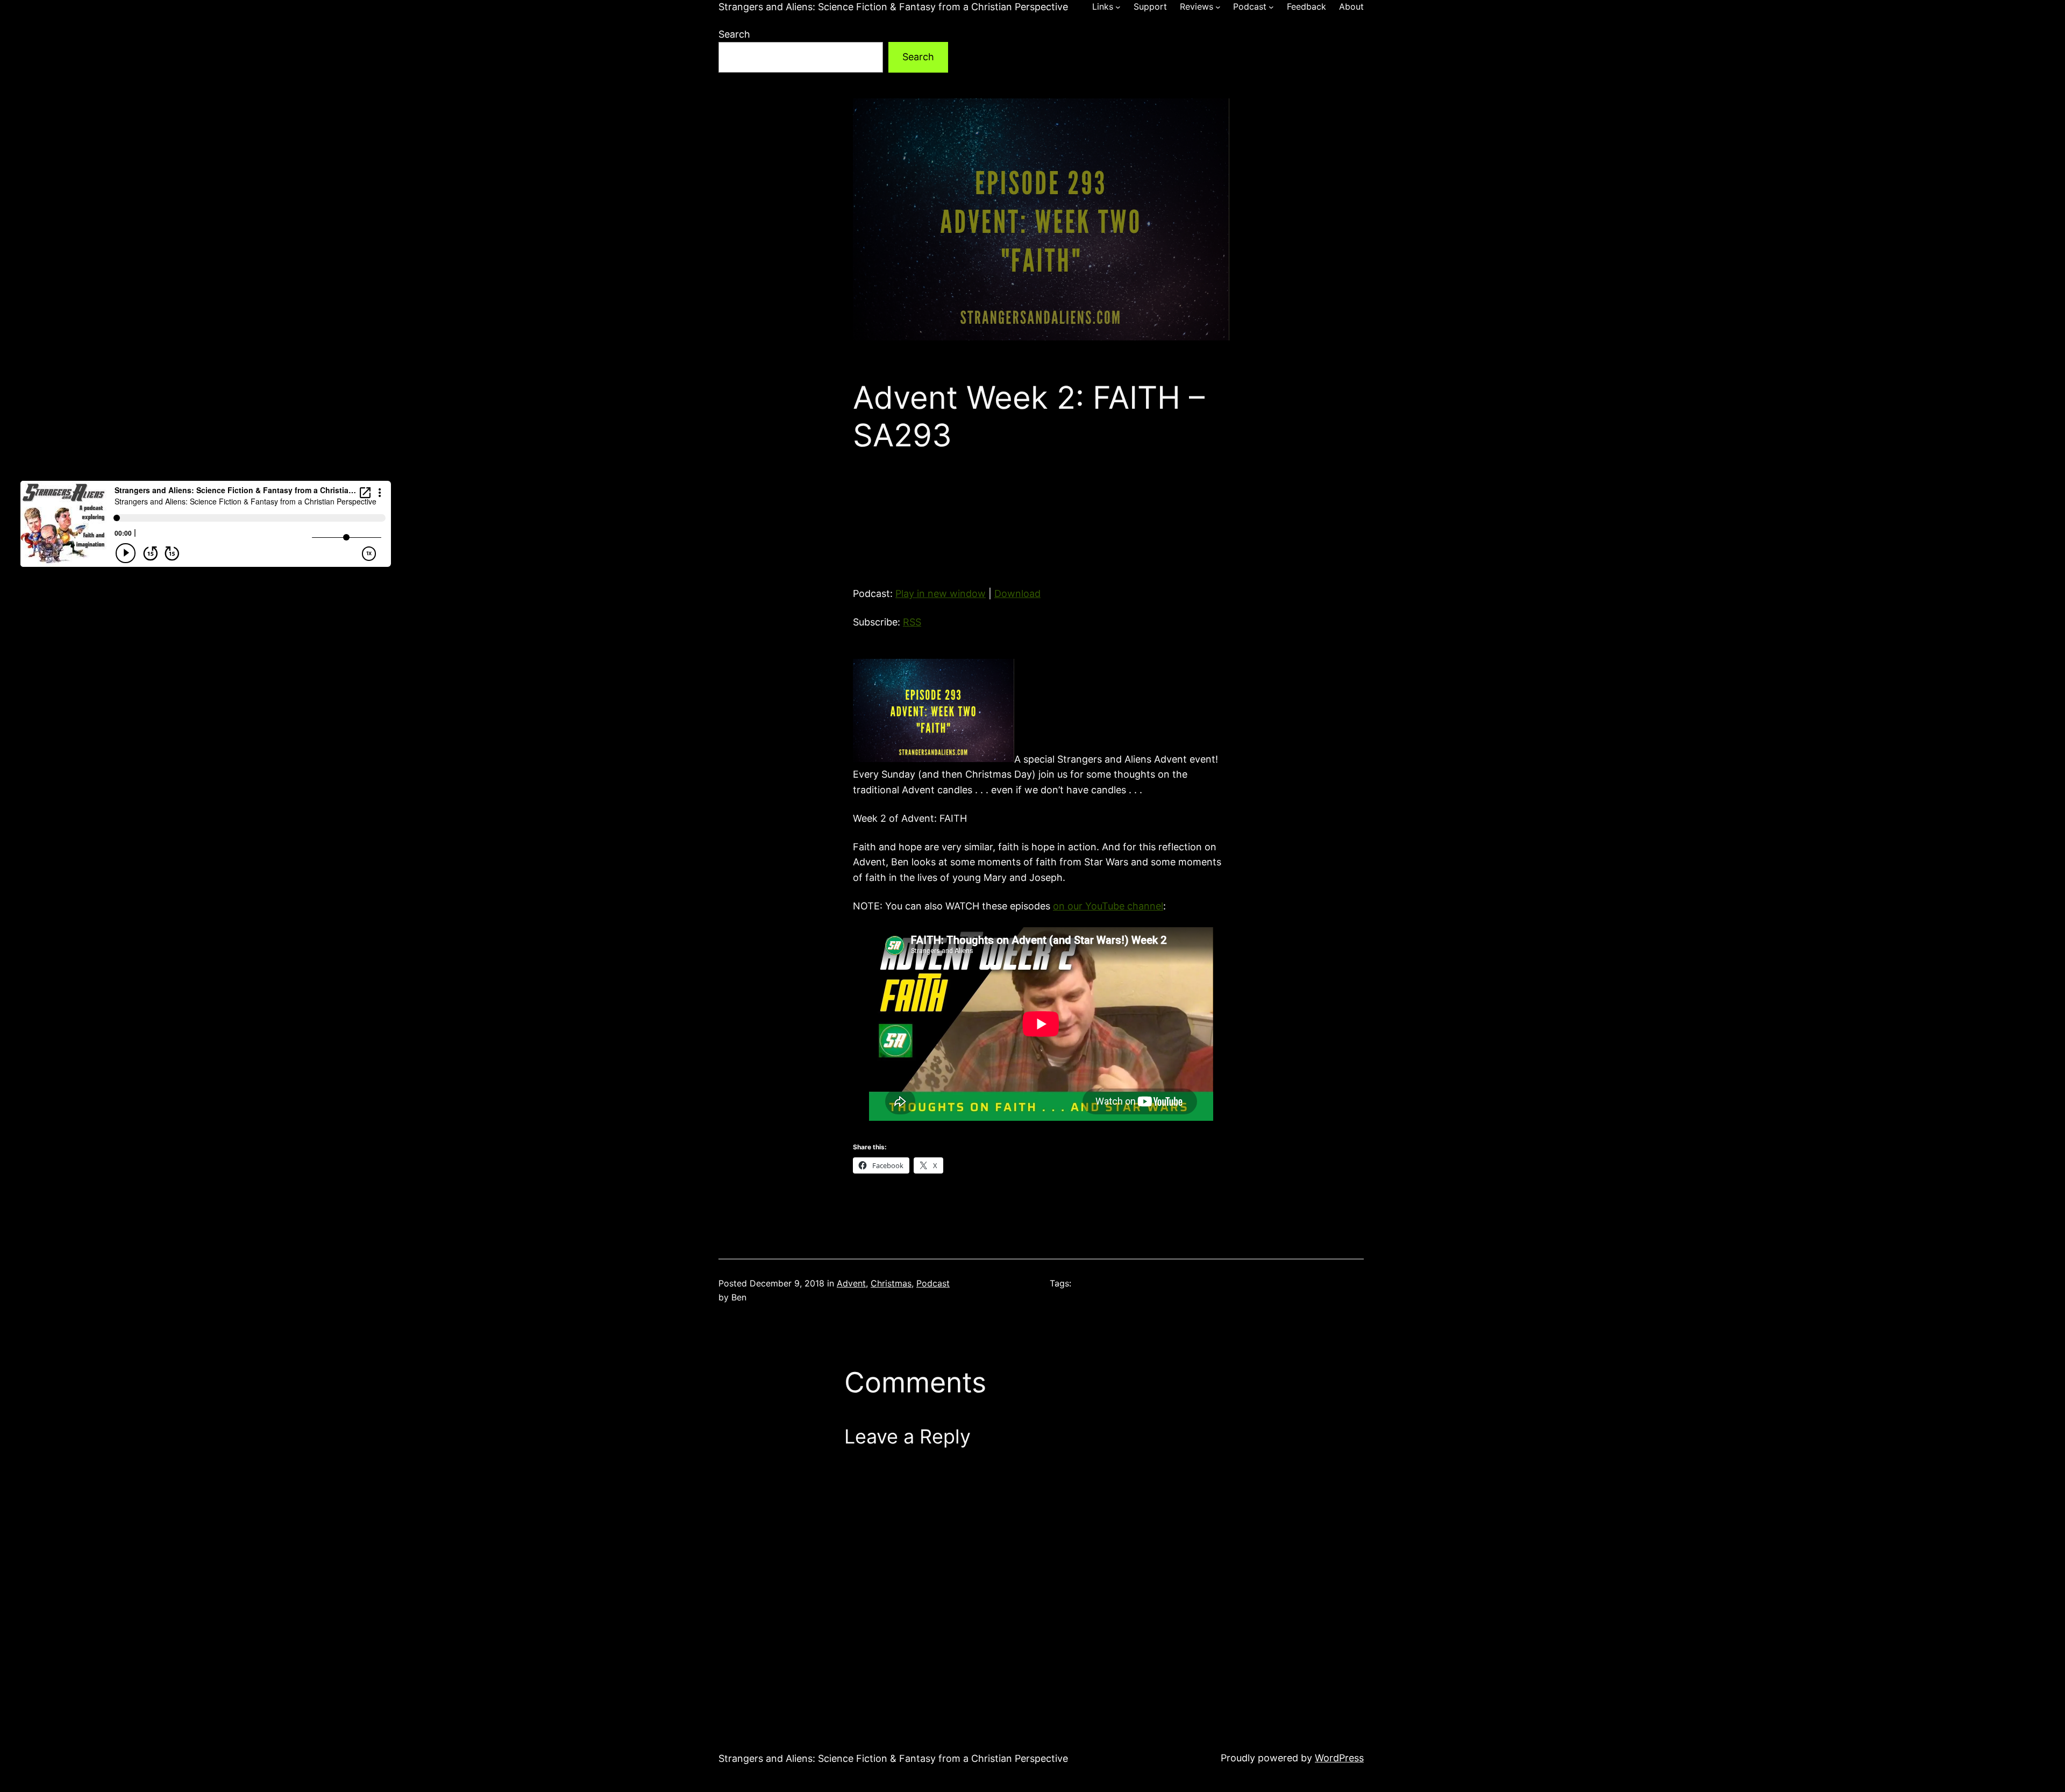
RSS (912, 622)
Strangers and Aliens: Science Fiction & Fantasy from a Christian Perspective (893, 7)
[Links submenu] (1118, 7)
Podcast (933, 1283)
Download (1017, 593)
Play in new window (941, 593)
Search (734, 34)
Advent (851, 1283)
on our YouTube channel (1108, 906)
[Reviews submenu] (1218, 7)
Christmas (891, 1283)
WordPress (1339, 1758)
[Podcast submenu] (1271, 7)
